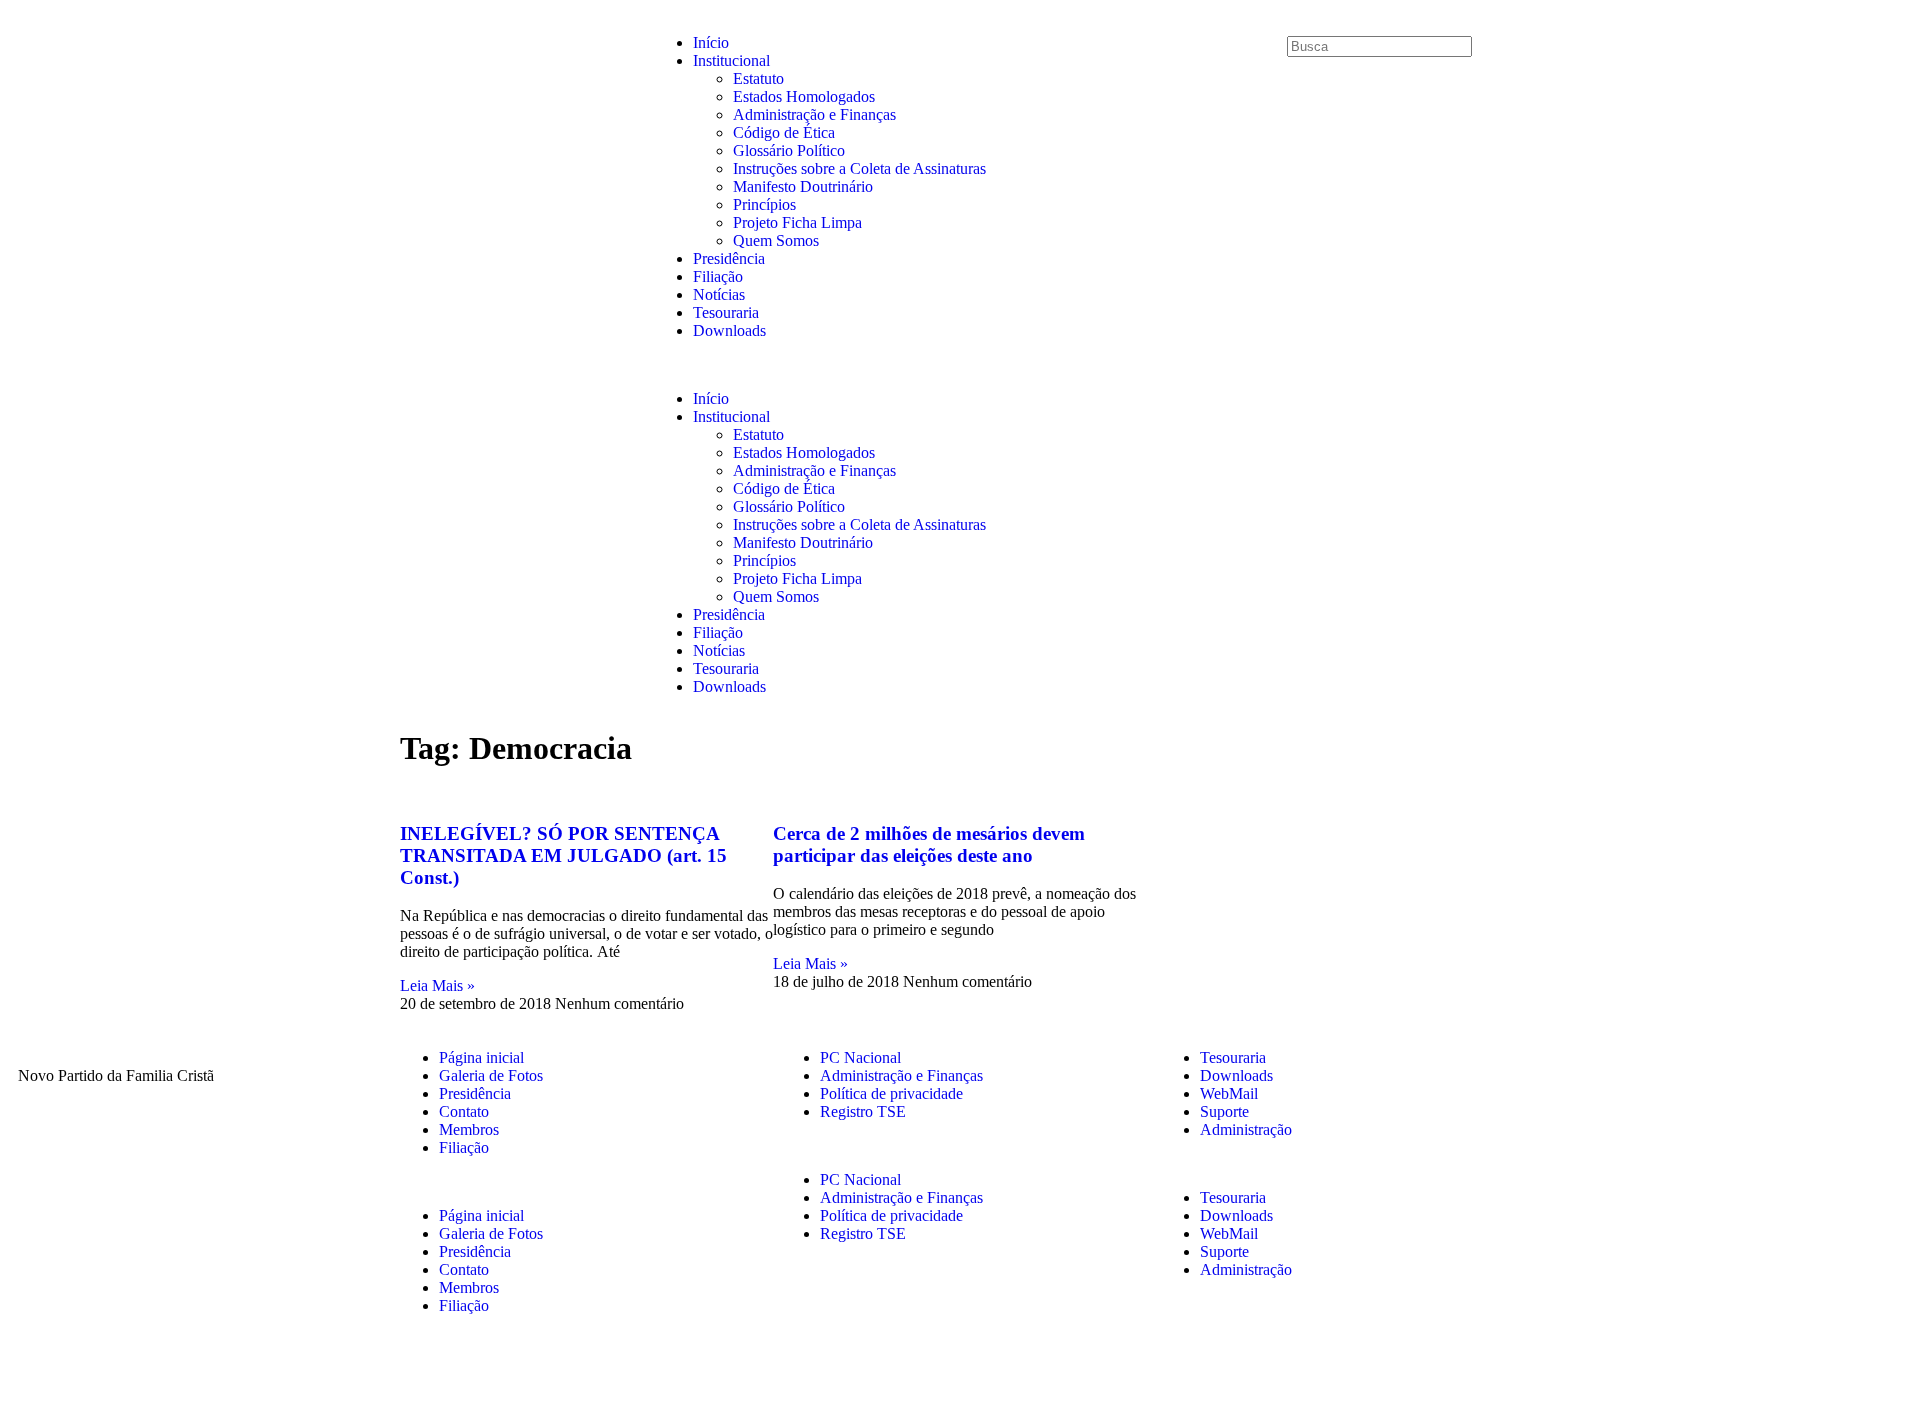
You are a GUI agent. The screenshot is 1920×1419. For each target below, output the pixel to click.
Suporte (1224, 1111)
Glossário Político (789, 150)
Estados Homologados (804, 96)
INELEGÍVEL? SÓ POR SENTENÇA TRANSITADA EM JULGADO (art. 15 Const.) (563, 855)
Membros (469, 1129)
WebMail (1229, 1093)
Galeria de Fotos (491, 1075)
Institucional (731, 60)
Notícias (719, 294)
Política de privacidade (891, 1093)
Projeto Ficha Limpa (797, 222)
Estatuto (758, 78)
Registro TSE (863, 1111)
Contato (464, 1111)
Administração (1246, 1129)
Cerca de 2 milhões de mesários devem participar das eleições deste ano (929, 844)
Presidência (729, 258)
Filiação (718, 276)
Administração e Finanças (814, 114)
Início (711, 42)
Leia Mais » (437, 985)
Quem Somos (776, 240)
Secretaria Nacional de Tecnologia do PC (1223, 1376)
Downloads (729, 330)
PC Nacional (860, 1057)
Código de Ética (784, 132)
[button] (960, 365)
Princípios (764, 204)
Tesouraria (726, 312)
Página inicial (481, 1057)
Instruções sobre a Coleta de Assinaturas (859, 168)
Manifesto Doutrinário (803, 186)
